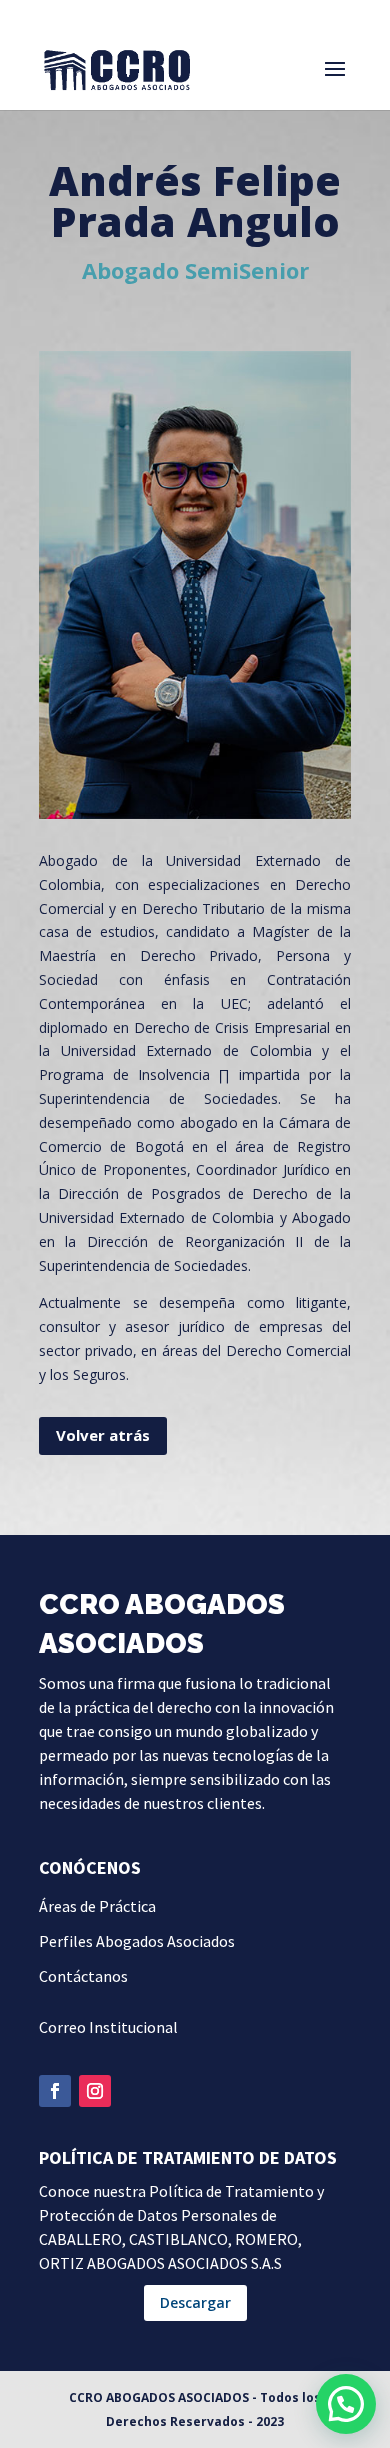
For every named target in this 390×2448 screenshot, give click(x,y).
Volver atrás (103, 1435)
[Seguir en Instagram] (95, 2091)
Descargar (195, 2302)
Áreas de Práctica (97, 1906)
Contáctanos (83, 1976)
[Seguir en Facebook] (55, 2091)
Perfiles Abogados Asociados (137, 1941)
